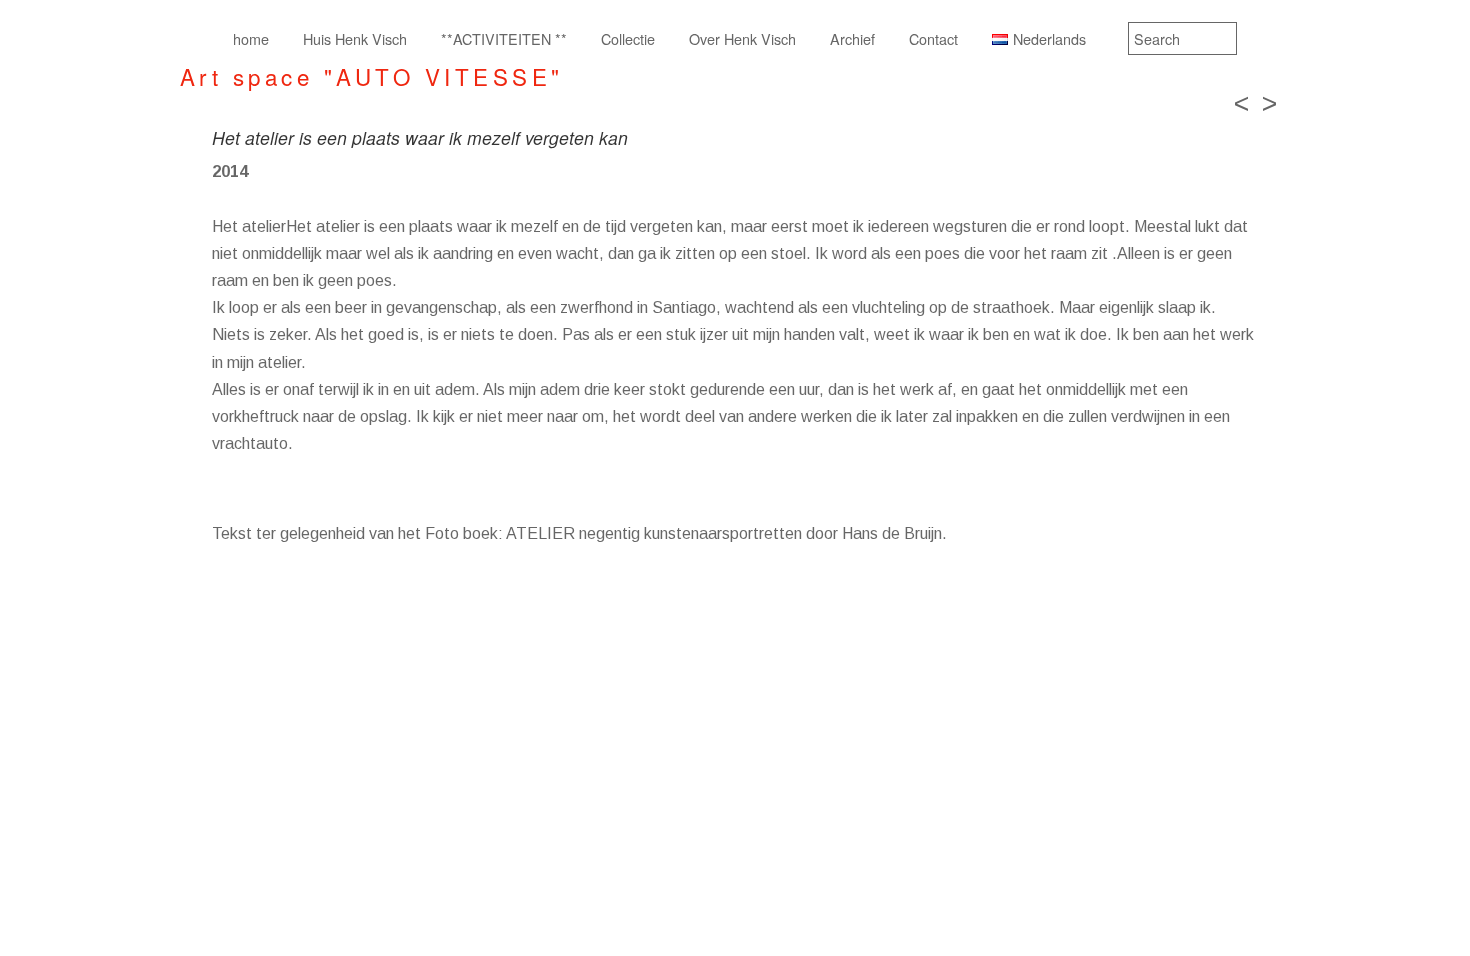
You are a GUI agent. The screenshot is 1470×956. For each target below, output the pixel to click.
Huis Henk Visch (355, 38)
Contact (933, 38)
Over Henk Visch (742, 38)
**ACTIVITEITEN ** (504, 38)
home (251, 38)
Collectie (628, 38)
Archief (852, 38)
